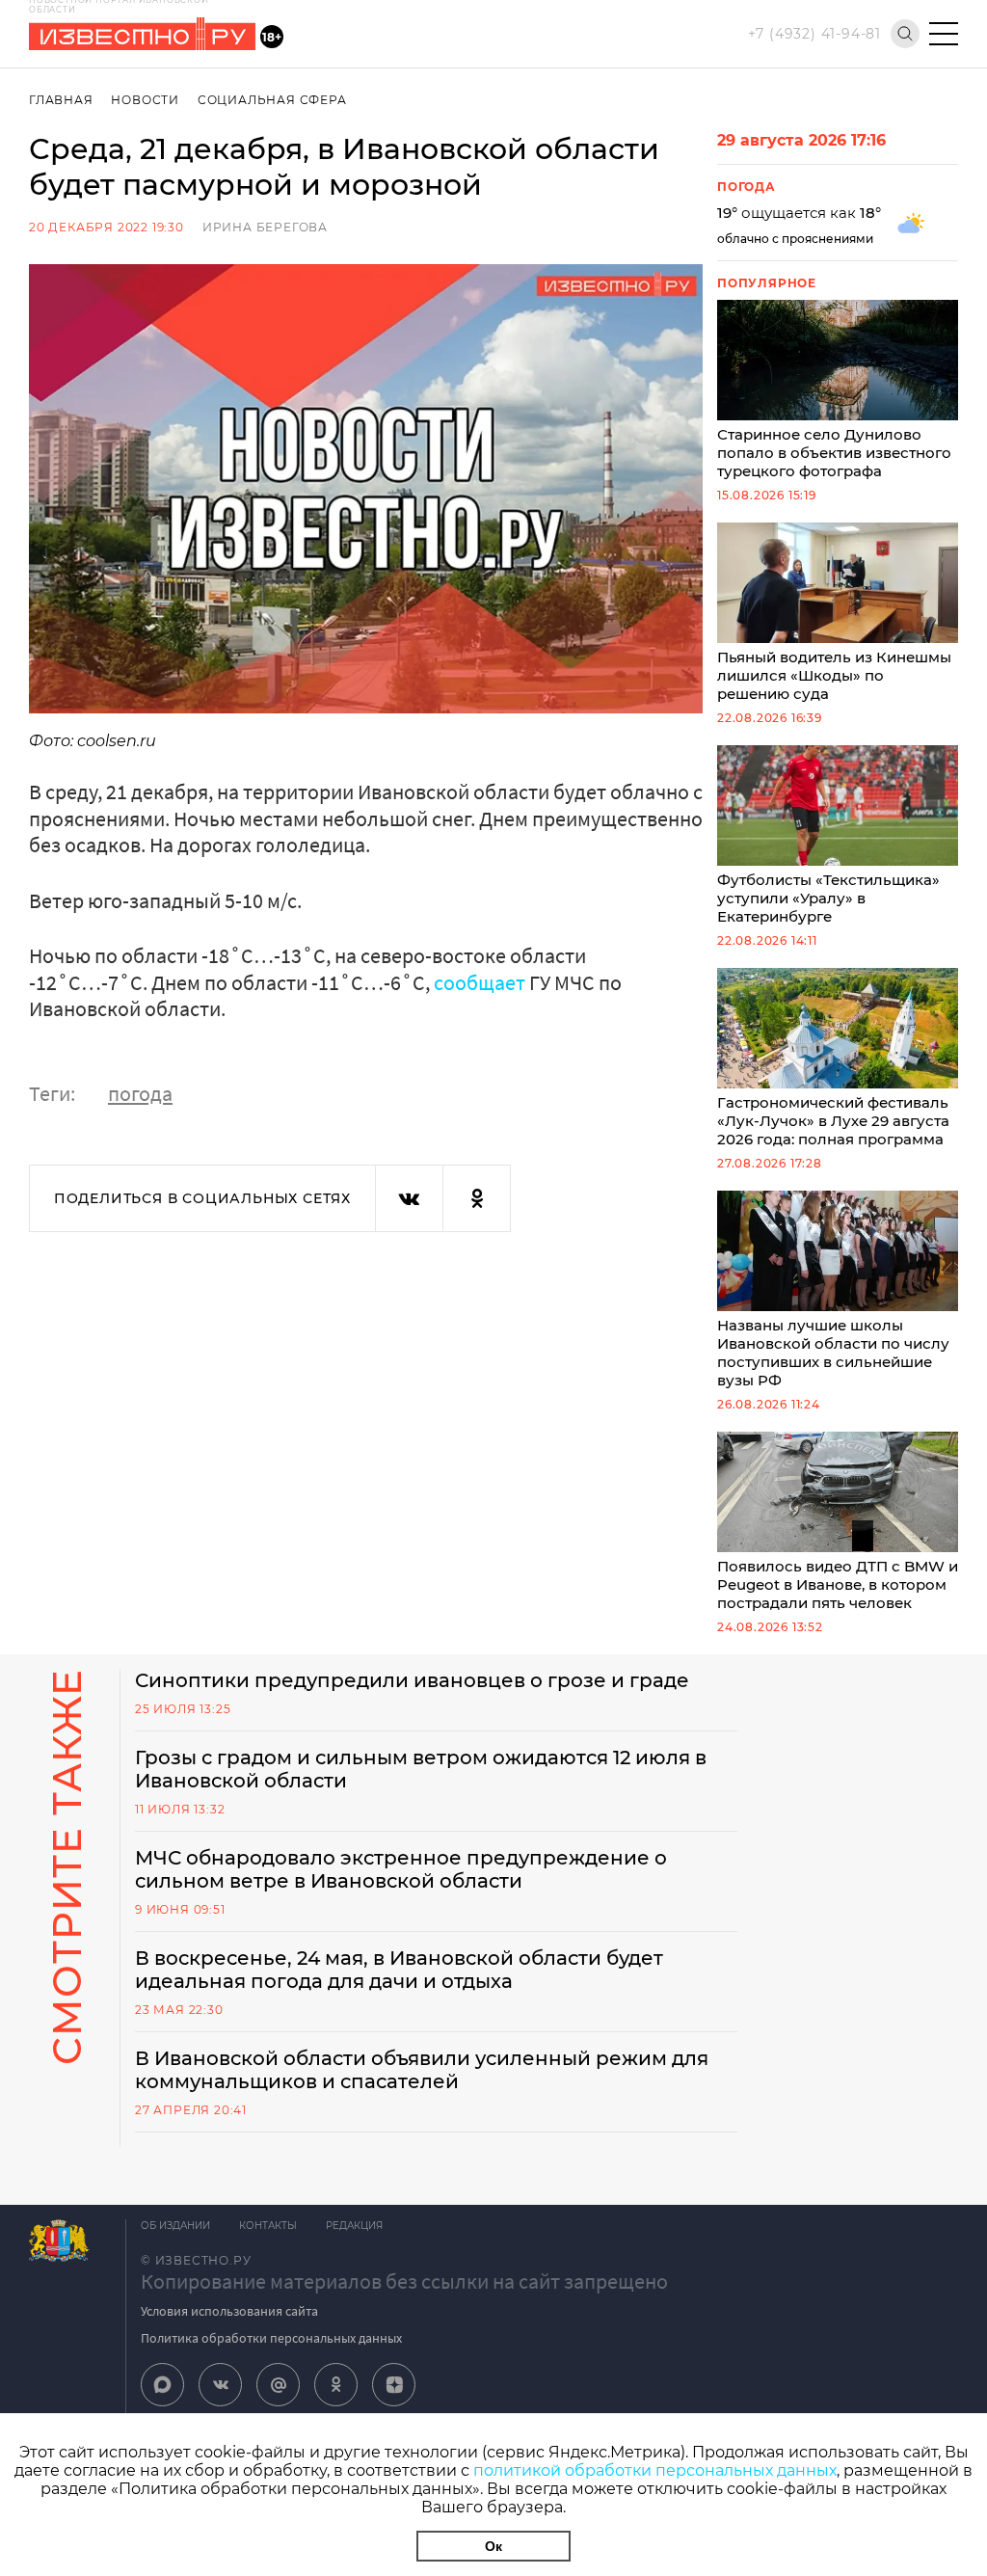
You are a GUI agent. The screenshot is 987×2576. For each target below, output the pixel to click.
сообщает (480, 982)
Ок (493, 2546)
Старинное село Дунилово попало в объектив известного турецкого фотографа (834, 453)
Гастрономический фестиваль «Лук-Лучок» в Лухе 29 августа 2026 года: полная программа (833, 1121)
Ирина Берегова (265, 227)
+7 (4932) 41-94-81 (814, 34)
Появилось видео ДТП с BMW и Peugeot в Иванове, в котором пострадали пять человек (838, 1584)
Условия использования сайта (229, 2311)
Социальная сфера (272, 100)
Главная (61, 100)
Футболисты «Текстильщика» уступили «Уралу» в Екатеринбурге (828, 898)
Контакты (268, 2226)
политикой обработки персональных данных (655, 2470)
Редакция (354, 2226)
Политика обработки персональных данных (271, 2338)
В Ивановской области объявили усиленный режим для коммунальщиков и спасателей (422, 2070)
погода (140, 1093)
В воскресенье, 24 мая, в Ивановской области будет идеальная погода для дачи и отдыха (399, 1970)
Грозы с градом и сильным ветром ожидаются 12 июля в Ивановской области (421, 1769)
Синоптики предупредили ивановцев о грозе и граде (412, 1680)
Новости (145, 100)
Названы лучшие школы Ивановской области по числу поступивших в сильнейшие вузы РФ (833, 1353)
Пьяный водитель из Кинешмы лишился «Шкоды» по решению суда (834, 675)
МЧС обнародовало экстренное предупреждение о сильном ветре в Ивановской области (401, 1869)
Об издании (175, 2226)
